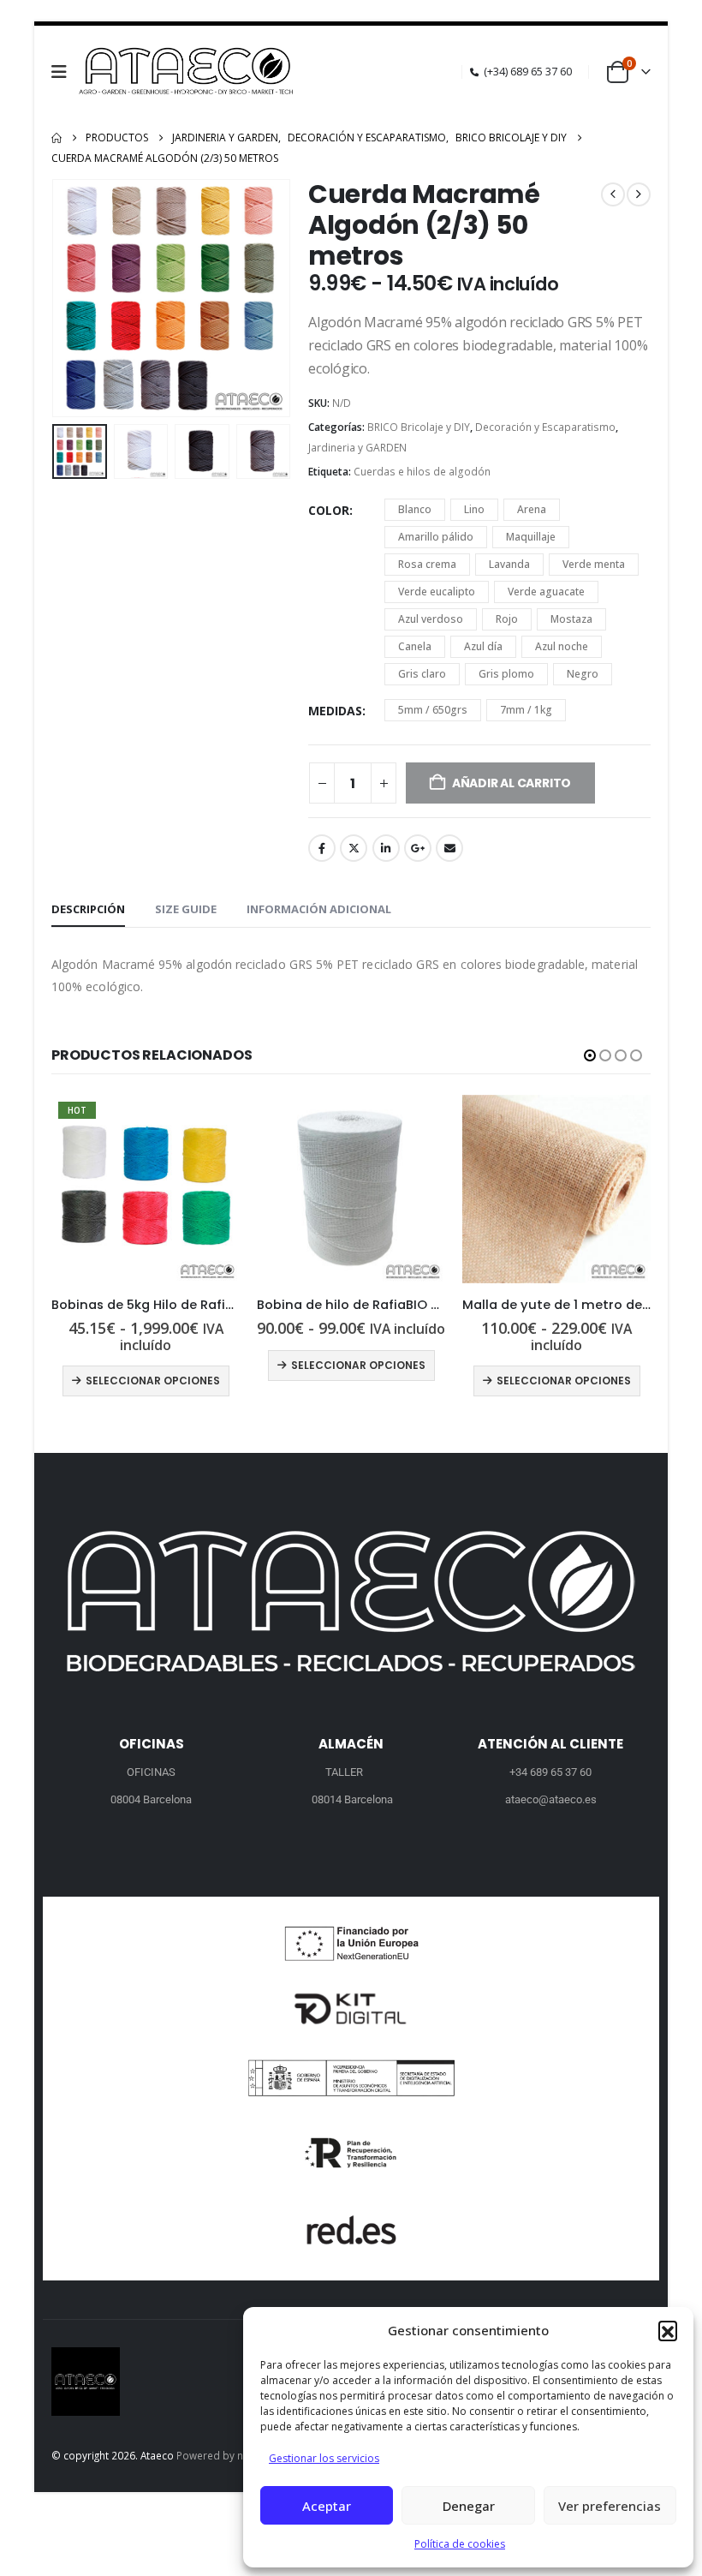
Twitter (354, 848)
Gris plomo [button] (506, 674)
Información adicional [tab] (319, 909)
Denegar (469, 2506)
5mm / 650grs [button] (433, 710)
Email (449, 848)
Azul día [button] (483, 646)
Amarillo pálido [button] (436, 537)
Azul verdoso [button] (431, 619)
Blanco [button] (415, 509)
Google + (418, 848)
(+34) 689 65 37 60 (528, 72)
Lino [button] (474, 509)
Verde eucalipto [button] (437, 592)
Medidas (335, 711)
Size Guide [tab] (186, 909)
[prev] (613, 194)
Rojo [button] (507, 619)
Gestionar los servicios (324, 2458)
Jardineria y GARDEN (357, 448)
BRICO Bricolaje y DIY (419, 427)
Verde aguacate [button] (546, 592)
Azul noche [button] (562, 646)
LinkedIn (386, 848)
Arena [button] (532, 509)
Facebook (322, 848)
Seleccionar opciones (153, 1365)
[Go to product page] (146, 1189)
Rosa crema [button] (427, 564)
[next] (639, 194)
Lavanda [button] (509, 564)
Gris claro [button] (422, 674)
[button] (668, 2330)
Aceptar (327, 2506)
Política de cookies (460, 2544)
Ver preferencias (610, 2506)
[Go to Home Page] (57, 138)
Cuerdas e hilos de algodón (422, 472)
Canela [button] (415, 646)
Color (329, 510)
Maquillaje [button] (531, 537)
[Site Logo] (188, 72)
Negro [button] (583, 674)
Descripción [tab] (88, 909)
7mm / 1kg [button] (526, 710)
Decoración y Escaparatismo (545, 427)
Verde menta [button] (594, 564)
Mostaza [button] (571, 619)
